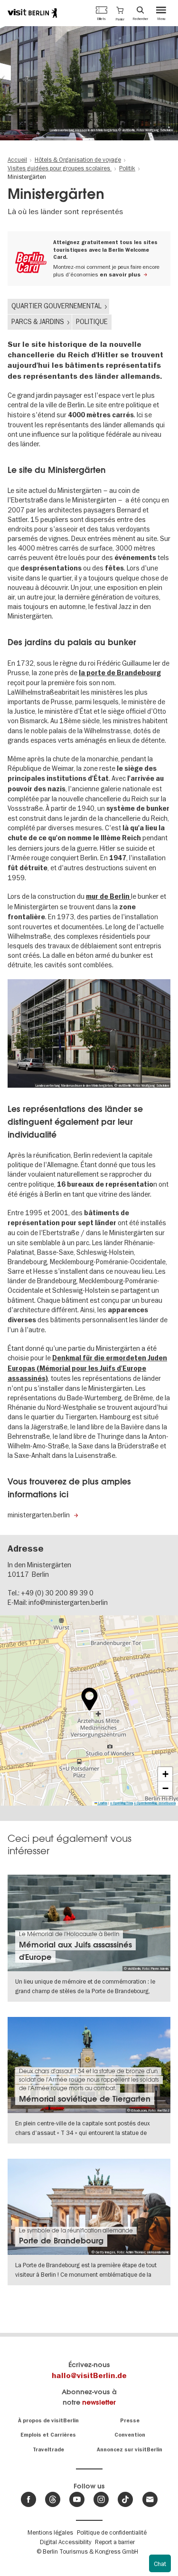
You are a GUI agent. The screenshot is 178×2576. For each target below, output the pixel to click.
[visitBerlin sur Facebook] (28, 2499)
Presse (130, 2421)
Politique (92, 322)
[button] (120, 13)
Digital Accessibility (66, 2542)
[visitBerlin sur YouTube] (77, 2499)
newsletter (99, 2402)
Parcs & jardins (38, 322)
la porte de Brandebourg (120, 673)
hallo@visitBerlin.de (89, 2376)
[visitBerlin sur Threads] (53, 2499)
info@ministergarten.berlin (68, 1603)
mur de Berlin (108, 897)
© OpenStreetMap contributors (155, 1803)
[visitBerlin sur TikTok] (125, 2499)
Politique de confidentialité (112, 2532)
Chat (160, 2564)
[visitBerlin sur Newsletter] (150, 2499)
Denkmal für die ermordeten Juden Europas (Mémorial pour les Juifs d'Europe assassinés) (87, 1368)
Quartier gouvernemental (56, 306)
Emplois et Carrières (48, 2435)
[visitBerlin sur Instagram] (101, 2499)
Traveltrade (48, 2450)
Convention (130, 2435)
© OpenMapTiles (122, 1803)
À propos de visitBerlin (48, 2421)
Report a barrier (115, 2542)
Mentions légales (50, 2532)
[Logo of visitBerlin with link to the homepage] (32, 13)
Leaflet (102, 1803)
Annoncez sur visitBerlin (130, 2450)
